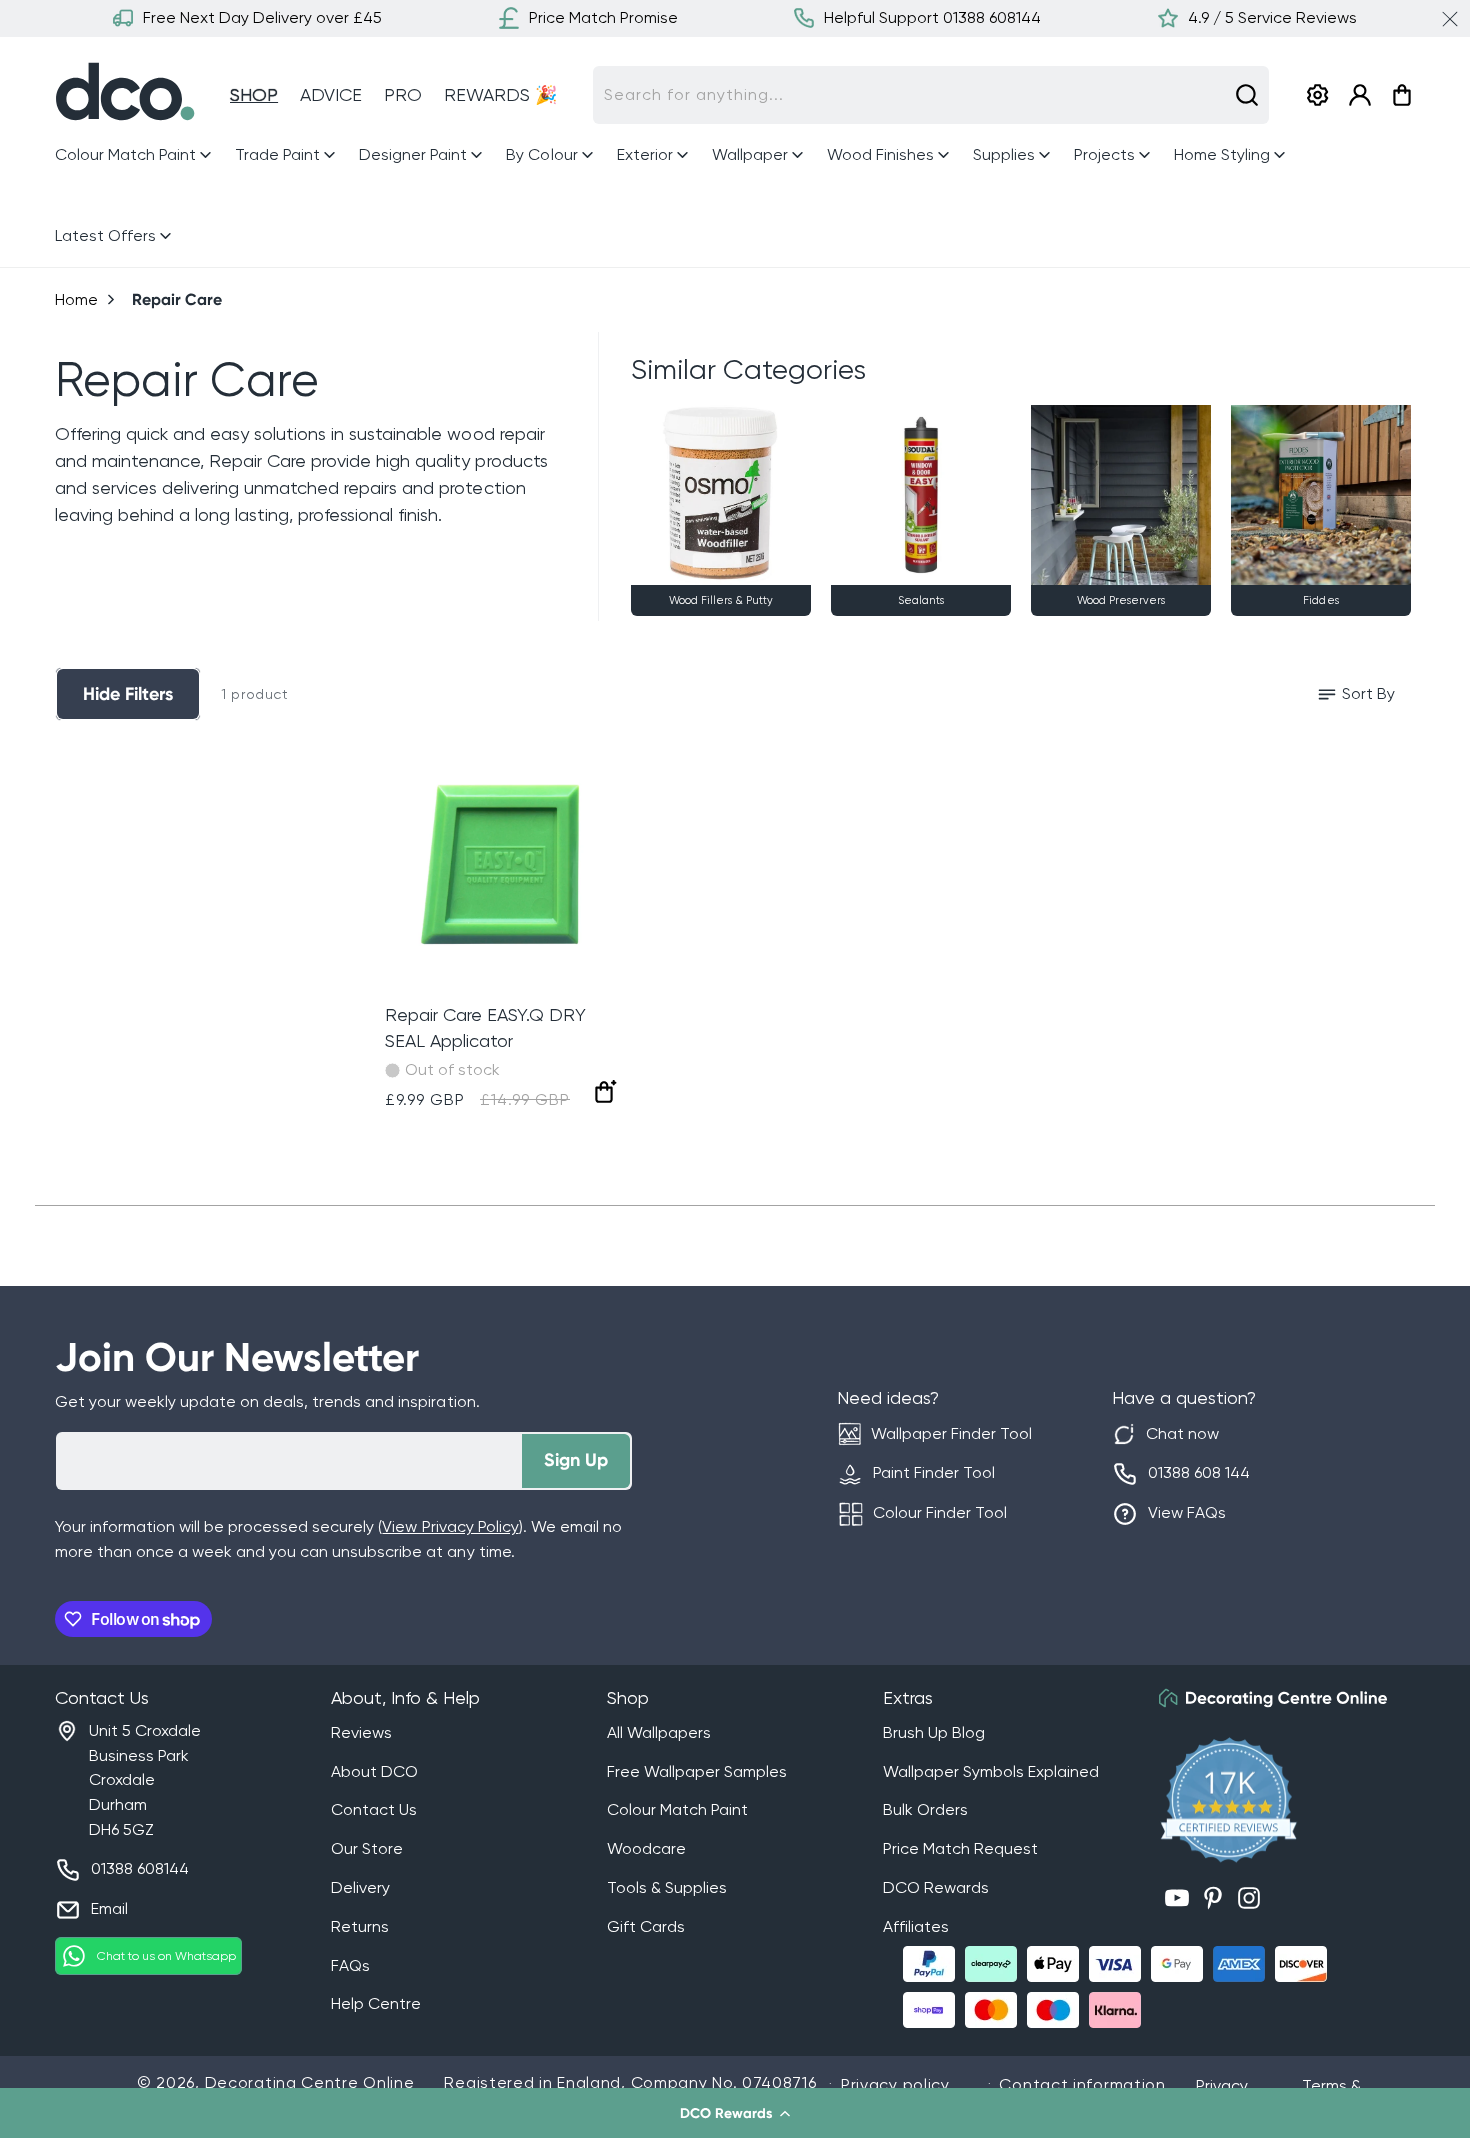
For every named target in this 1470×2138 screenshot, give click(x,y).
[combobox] (931, 95)
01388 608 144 (1199, 1472)
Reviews (361, 1732)
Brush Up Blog (934, 1732)
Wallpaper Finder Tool (951, 1433)
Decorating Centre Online (310, 2082)
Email (109, 1908)
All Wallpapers (659, 1732)
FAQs (350, 1965)
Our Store (367, 1848)
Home (76, 299)
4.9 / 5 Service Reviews (1272, 17)
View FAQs (1187, 1512)
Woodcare (646, 1848)
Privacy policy (895, 2084)
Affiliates (916, 1926)
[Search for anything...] (1247, 95)
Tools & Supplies (667, 1887)
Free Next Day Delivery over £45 (262, 17)
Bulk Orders (925, 1809)
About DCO (374, 1771)
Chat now (1182, 1433)
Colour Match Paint (677, 1809)
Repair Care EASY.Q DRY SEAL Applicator (485, 1027)
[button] (735, 2113)
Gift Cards (646, 1926)
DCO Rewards (936, 1887)
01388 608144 (140, 1868)
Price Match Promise (603, 17)
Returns (360, 1926)
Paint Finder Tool (934, 1472)
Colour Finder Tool (940, 1512)
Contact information (1082, 2084)
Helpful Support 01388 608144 (932, 17)
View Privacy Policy (450, 1526)
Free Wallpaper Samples (697, 1771)
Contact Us (374, 1809)
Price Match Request (960, 1848)
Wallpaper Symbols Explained (991, 1771)
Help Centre (376, 2003)
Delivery (360, 1887)
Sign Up (576, 1460)
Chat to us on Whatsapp (166, 1956)
